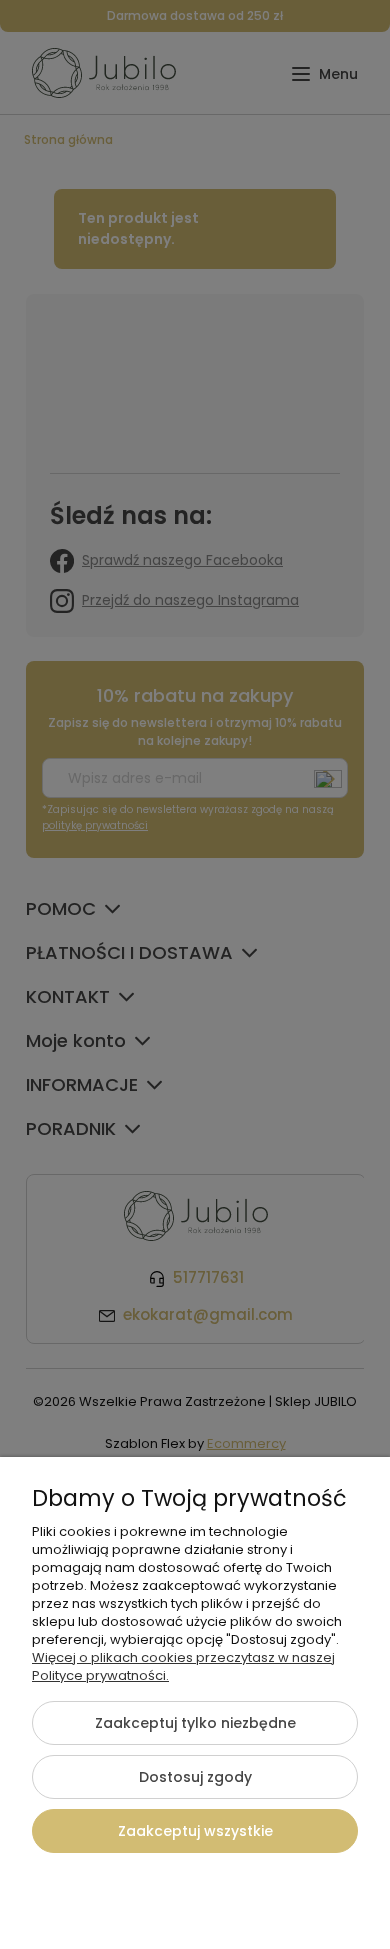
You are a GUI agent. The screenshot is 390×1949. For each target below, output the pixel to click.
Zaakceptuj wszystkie (195, 1831)
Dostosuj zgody (195, 1777)
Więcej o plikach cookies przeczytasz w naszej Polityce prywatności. (183, 1666)
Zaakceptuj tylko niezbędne (195, 1723)
